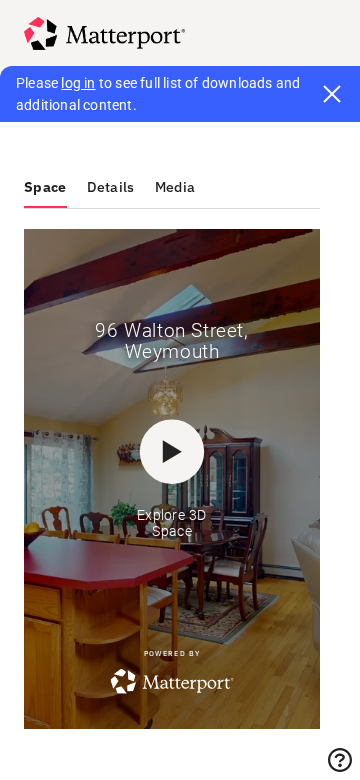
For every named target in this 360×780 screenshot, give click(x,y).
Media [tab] (175, 187)
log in (78, 83)
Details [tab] (111, 187)
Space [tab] (45, 187)
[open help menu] (340, 760)
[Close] (332, 94)
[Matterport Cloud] (104, 33)
